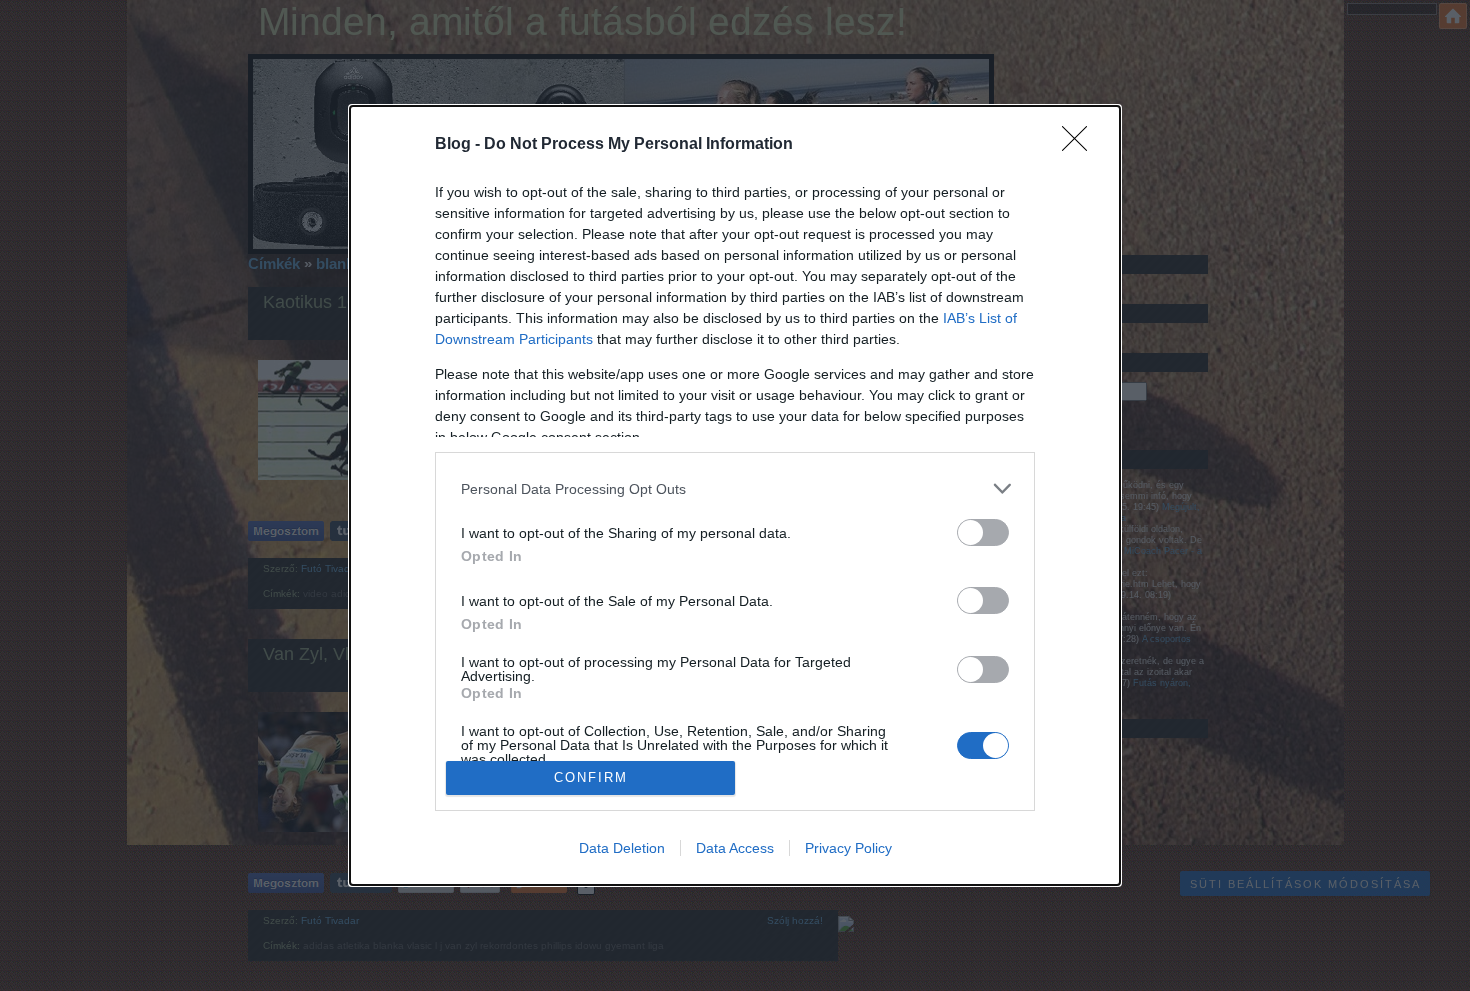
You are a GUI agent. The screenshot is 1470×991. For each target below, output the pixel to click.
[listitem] (735, 488)
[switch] (983, 532)
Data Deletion (622, 848)
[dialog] (735, 495)
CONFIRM (591, 777)
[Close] (1081, 145)
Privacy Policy (848, 848)
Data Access (735, 848)
